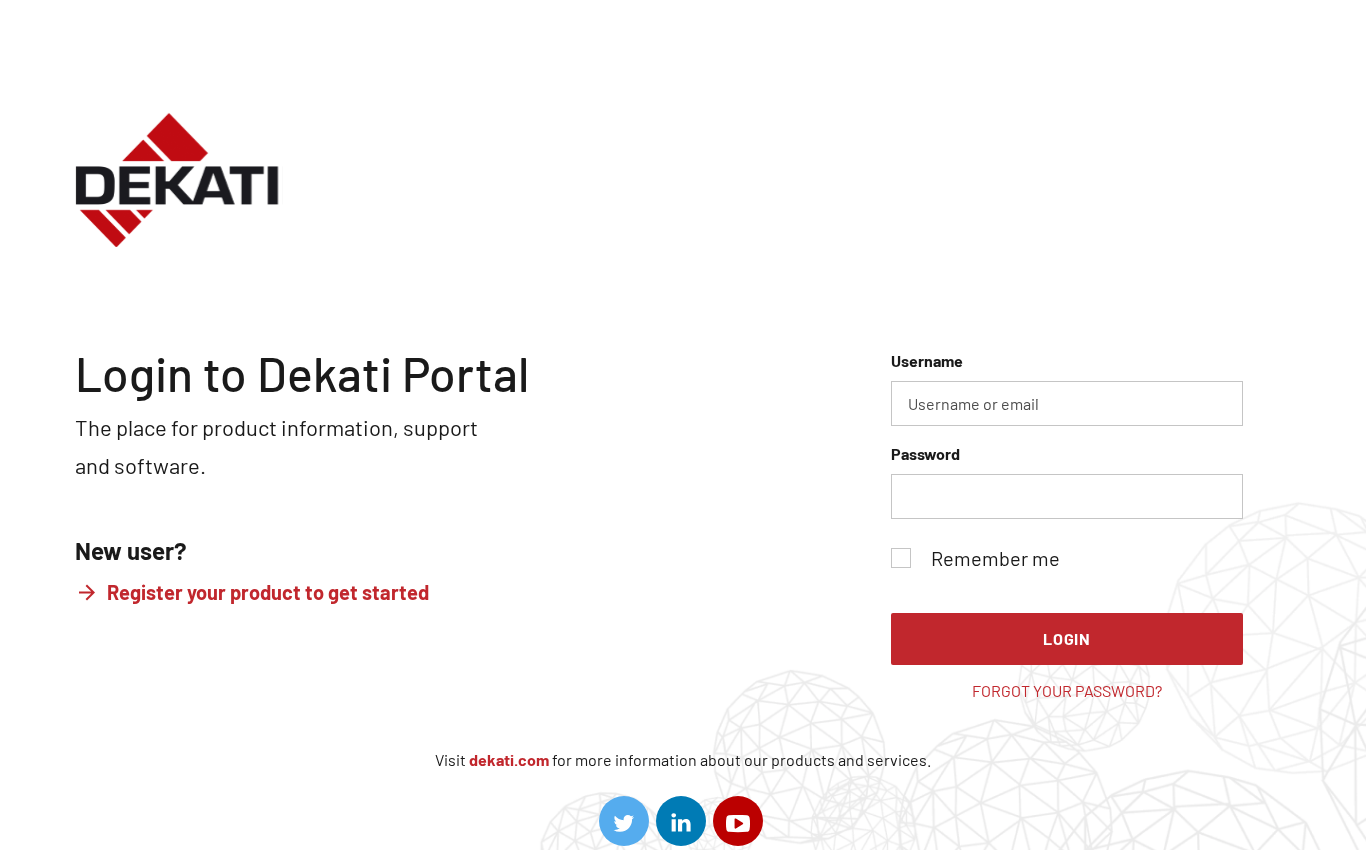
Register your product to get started (268, 592)
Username (927, 360)
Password (925, 453)
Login (1067, 638)
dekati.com (509, 759)
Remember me (995, 558)
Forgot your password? (1067, 690)
